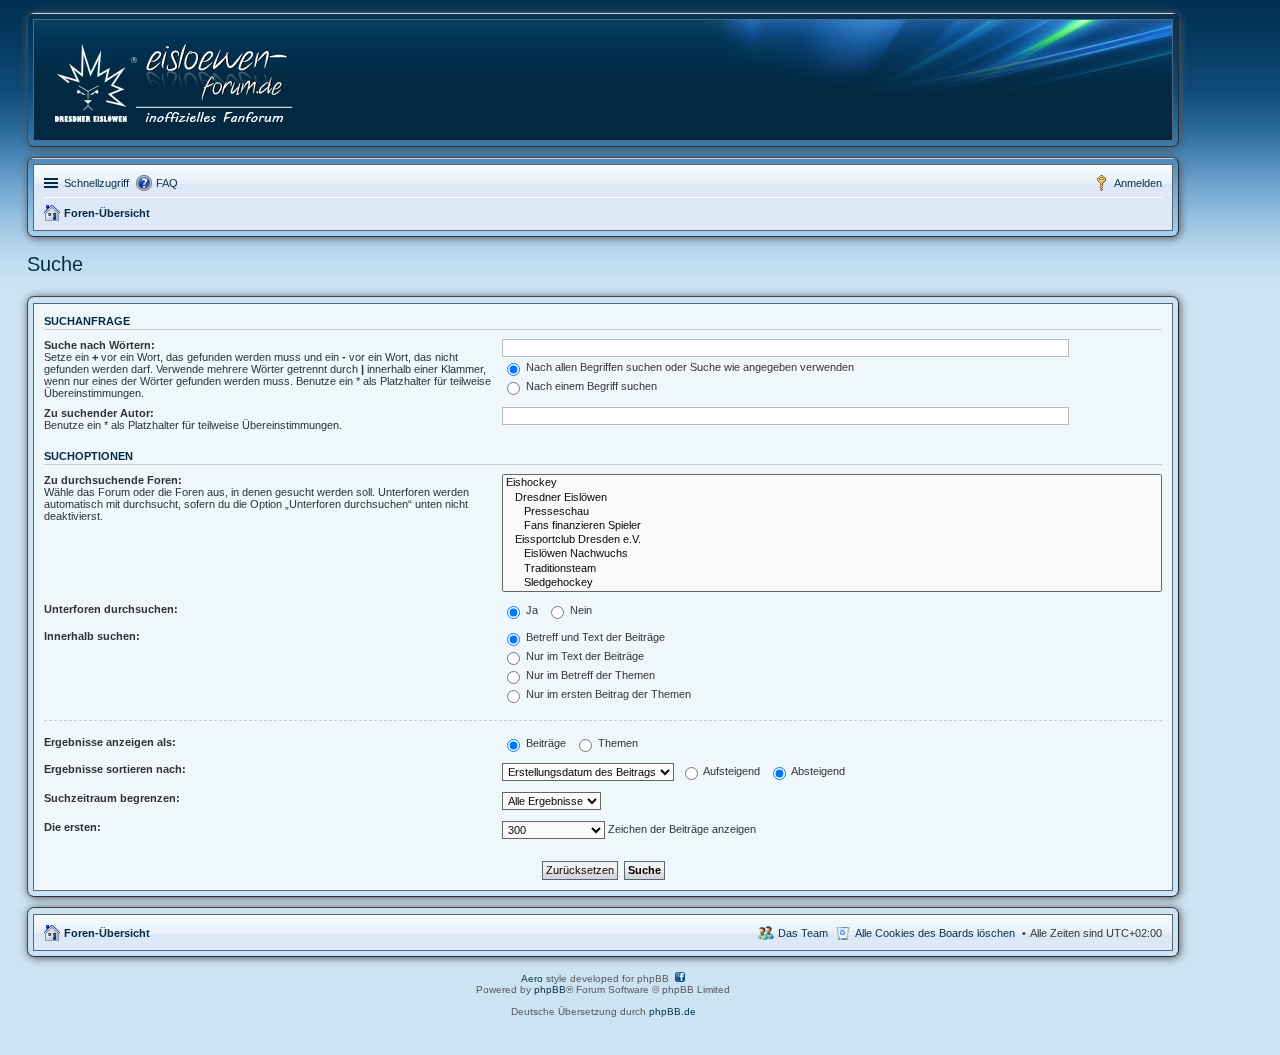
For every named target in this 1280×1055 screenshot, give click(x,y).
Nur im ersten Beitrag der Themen (607, 694)
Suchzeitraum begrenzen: (112, 798)
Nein (579, 610)
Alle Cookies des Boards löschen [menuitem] (935, 933)
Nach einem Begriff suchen (590, 386)
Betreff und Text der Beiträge (594, 637)
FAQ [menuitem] (167, 183)
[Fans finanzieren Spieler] (832, 526)
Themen (616, 743)
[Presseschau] (832, 512)
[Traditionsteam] (832, 569)
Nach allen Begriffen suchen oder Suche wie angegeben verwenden (688, 367)
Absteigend (817, 771)
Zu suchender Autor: (99, 413)
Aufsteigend (730, 771)
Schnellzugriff (96, 183)
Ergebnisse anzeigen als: (110, 742)
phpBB (550, 989)
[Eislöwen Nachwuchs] (832, 554)
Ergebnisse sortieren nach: (115, 769)
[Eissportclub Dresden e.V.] (832, 540)
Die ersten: (72, 827)
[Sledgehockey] (832, 583)
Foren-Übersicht (107, 213)
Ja (530, 610)
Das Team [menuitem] (803, 933)
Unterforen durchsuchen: (111, 609)
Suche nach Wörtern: (99, 345)
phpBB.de (672, 1011)
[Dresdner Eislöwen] (832, 498)
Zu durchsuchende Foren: (113, 480)
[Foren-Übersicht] (175, 80)
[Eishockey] (832, 483)
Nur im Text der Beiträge (583, 656)
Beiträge (544, 743)
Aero (532, 978)
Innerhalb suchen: (92, 636)
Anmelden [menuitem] (1138, 183)
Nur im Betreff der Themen (589, 675)
